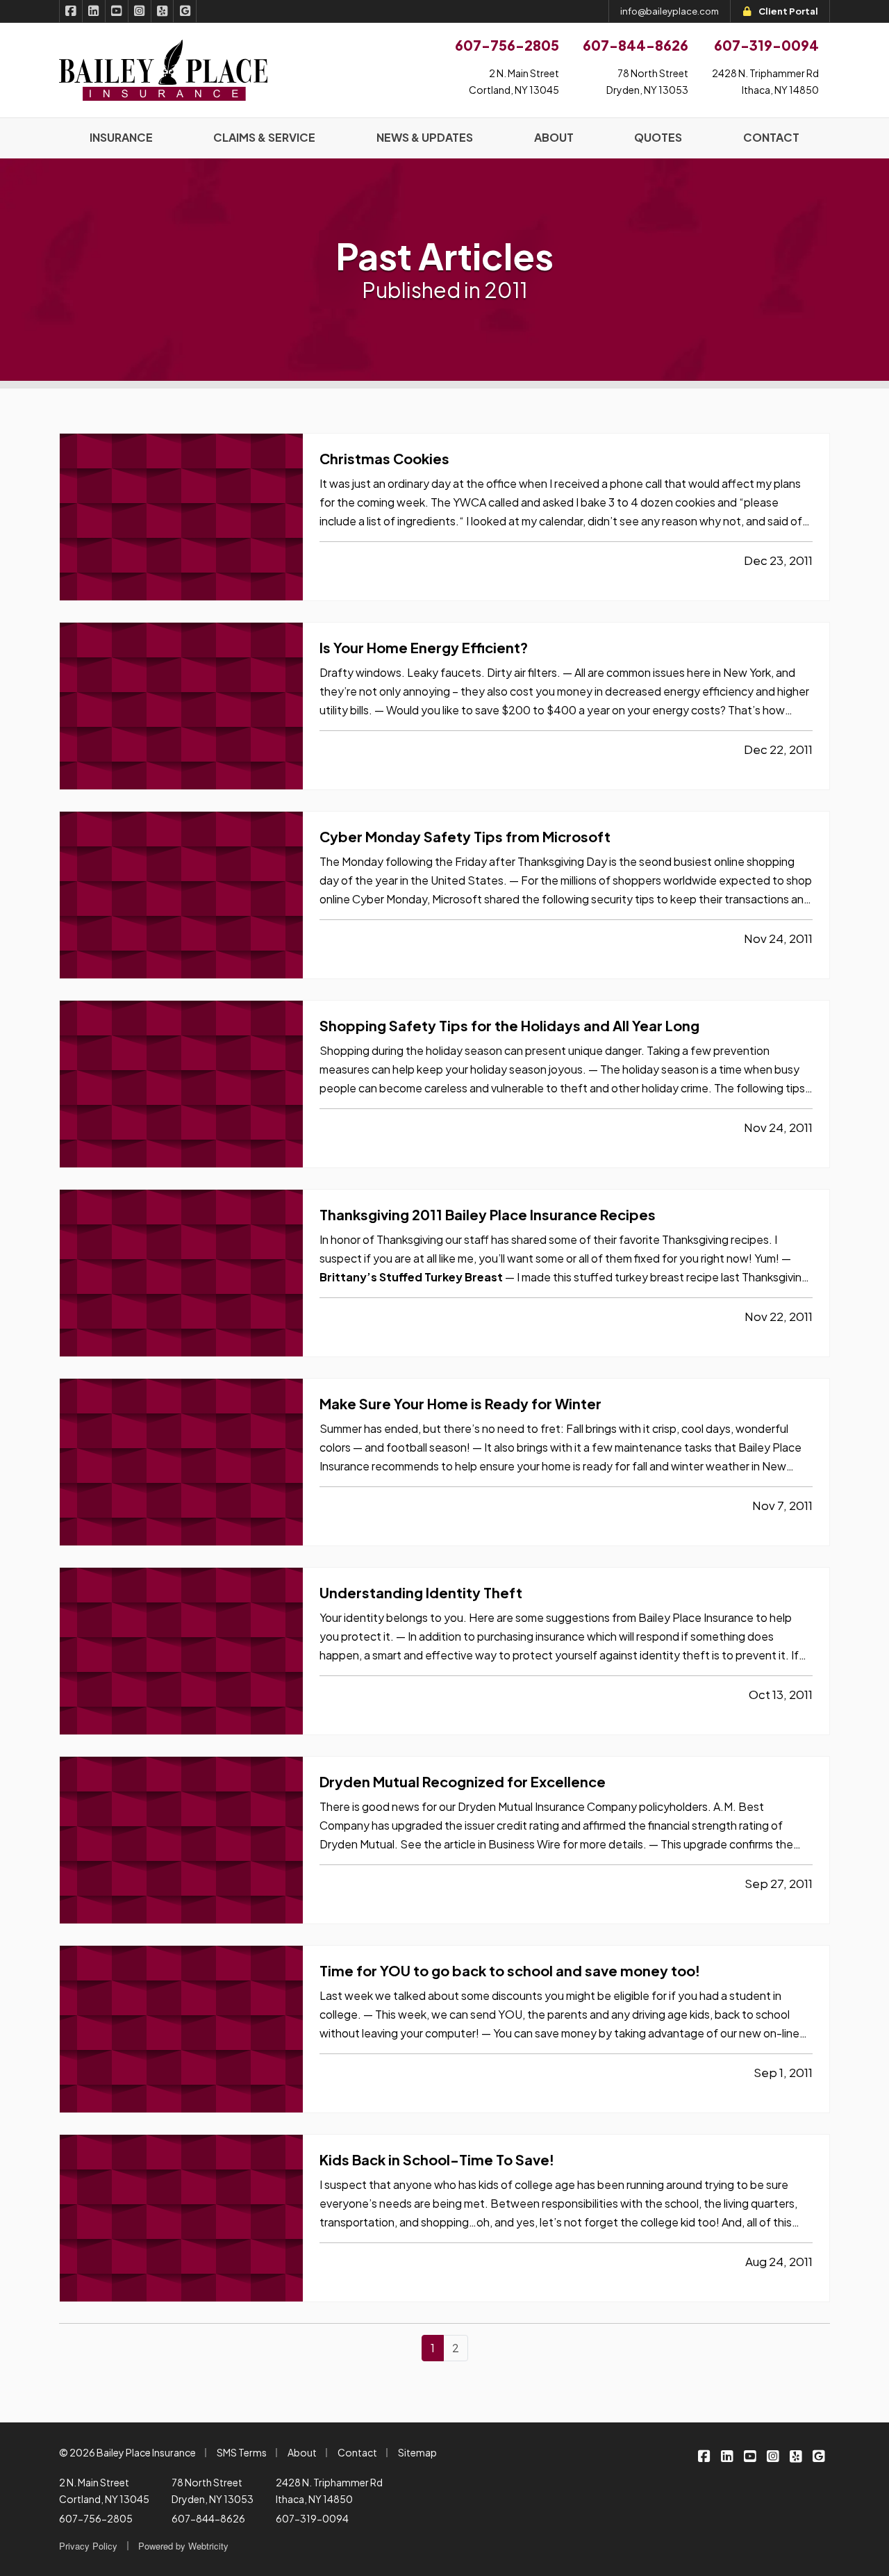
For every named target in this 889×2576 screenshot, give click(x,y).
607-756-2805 (96, 2518)
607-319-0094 (312, 2518)
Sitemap (417, 2452)
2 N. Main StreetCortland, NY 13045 (514, 81)
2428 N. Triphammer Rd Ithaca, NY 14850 (329, 2491)
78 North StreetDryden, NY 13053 (647, 81)
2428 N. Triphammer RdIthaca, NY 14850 (765, 81)
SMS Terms (242, 2452)
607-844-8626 (208, 2518)
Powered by (183, 2546)
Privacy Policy (88, 2546)
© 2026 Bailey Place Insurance (127, 2452)
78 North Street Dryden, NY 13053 (213, 2491)
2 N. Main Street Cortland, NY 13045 (104, 2491)
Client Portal (788, 11)
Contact (357, 2452)
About (302, 2452)
